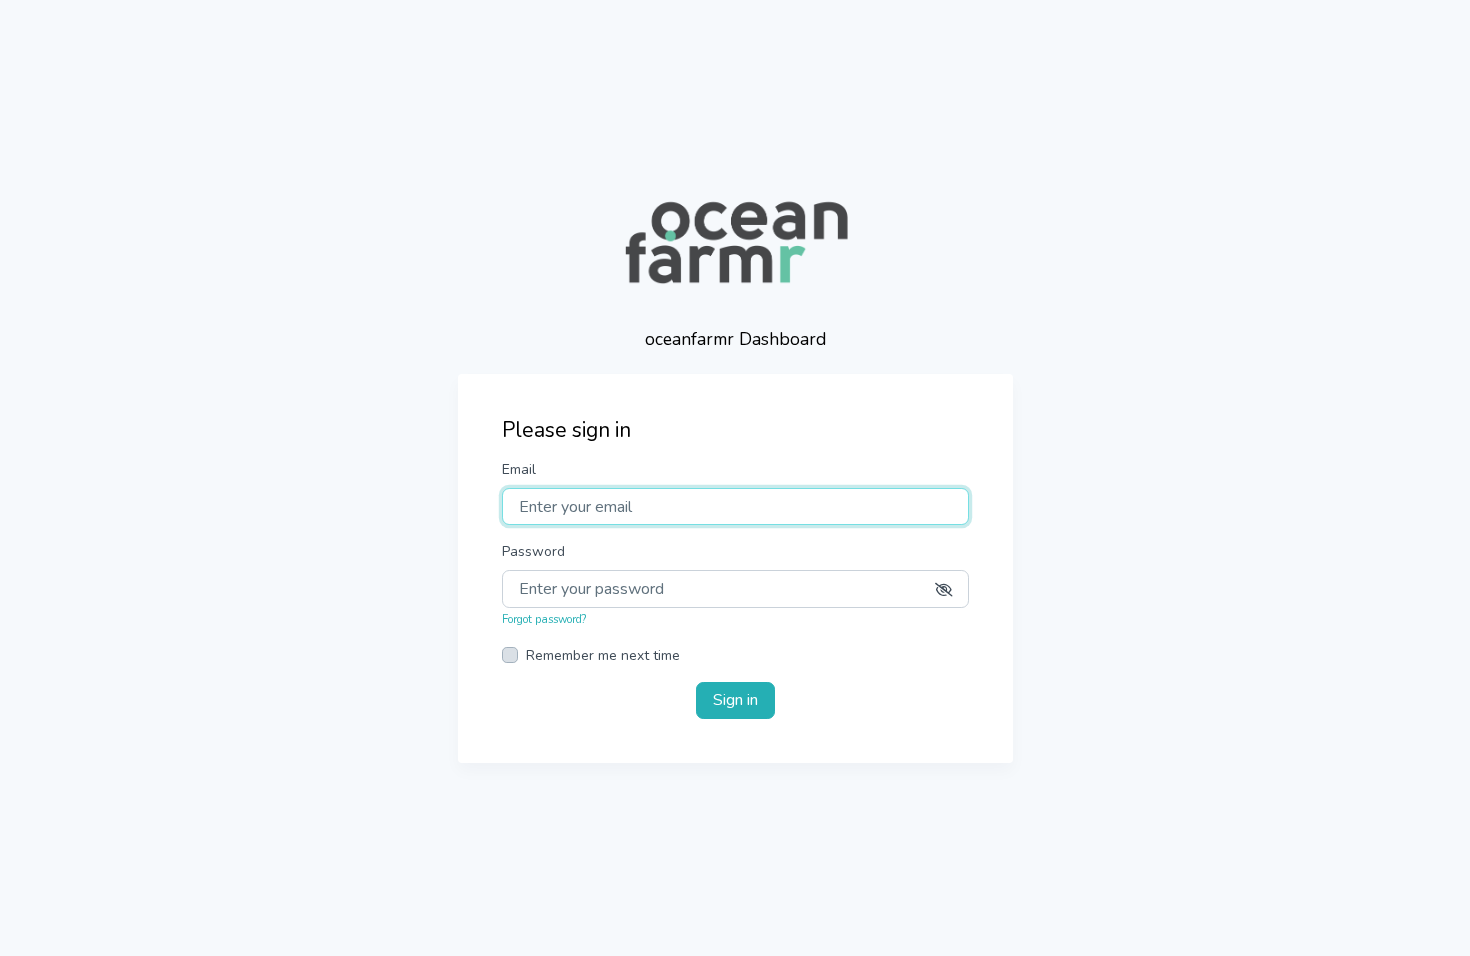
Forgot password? (544, 619)
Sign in (735, 700)
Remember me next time (603, 655)
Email (519, 469)
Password (533, 551)
